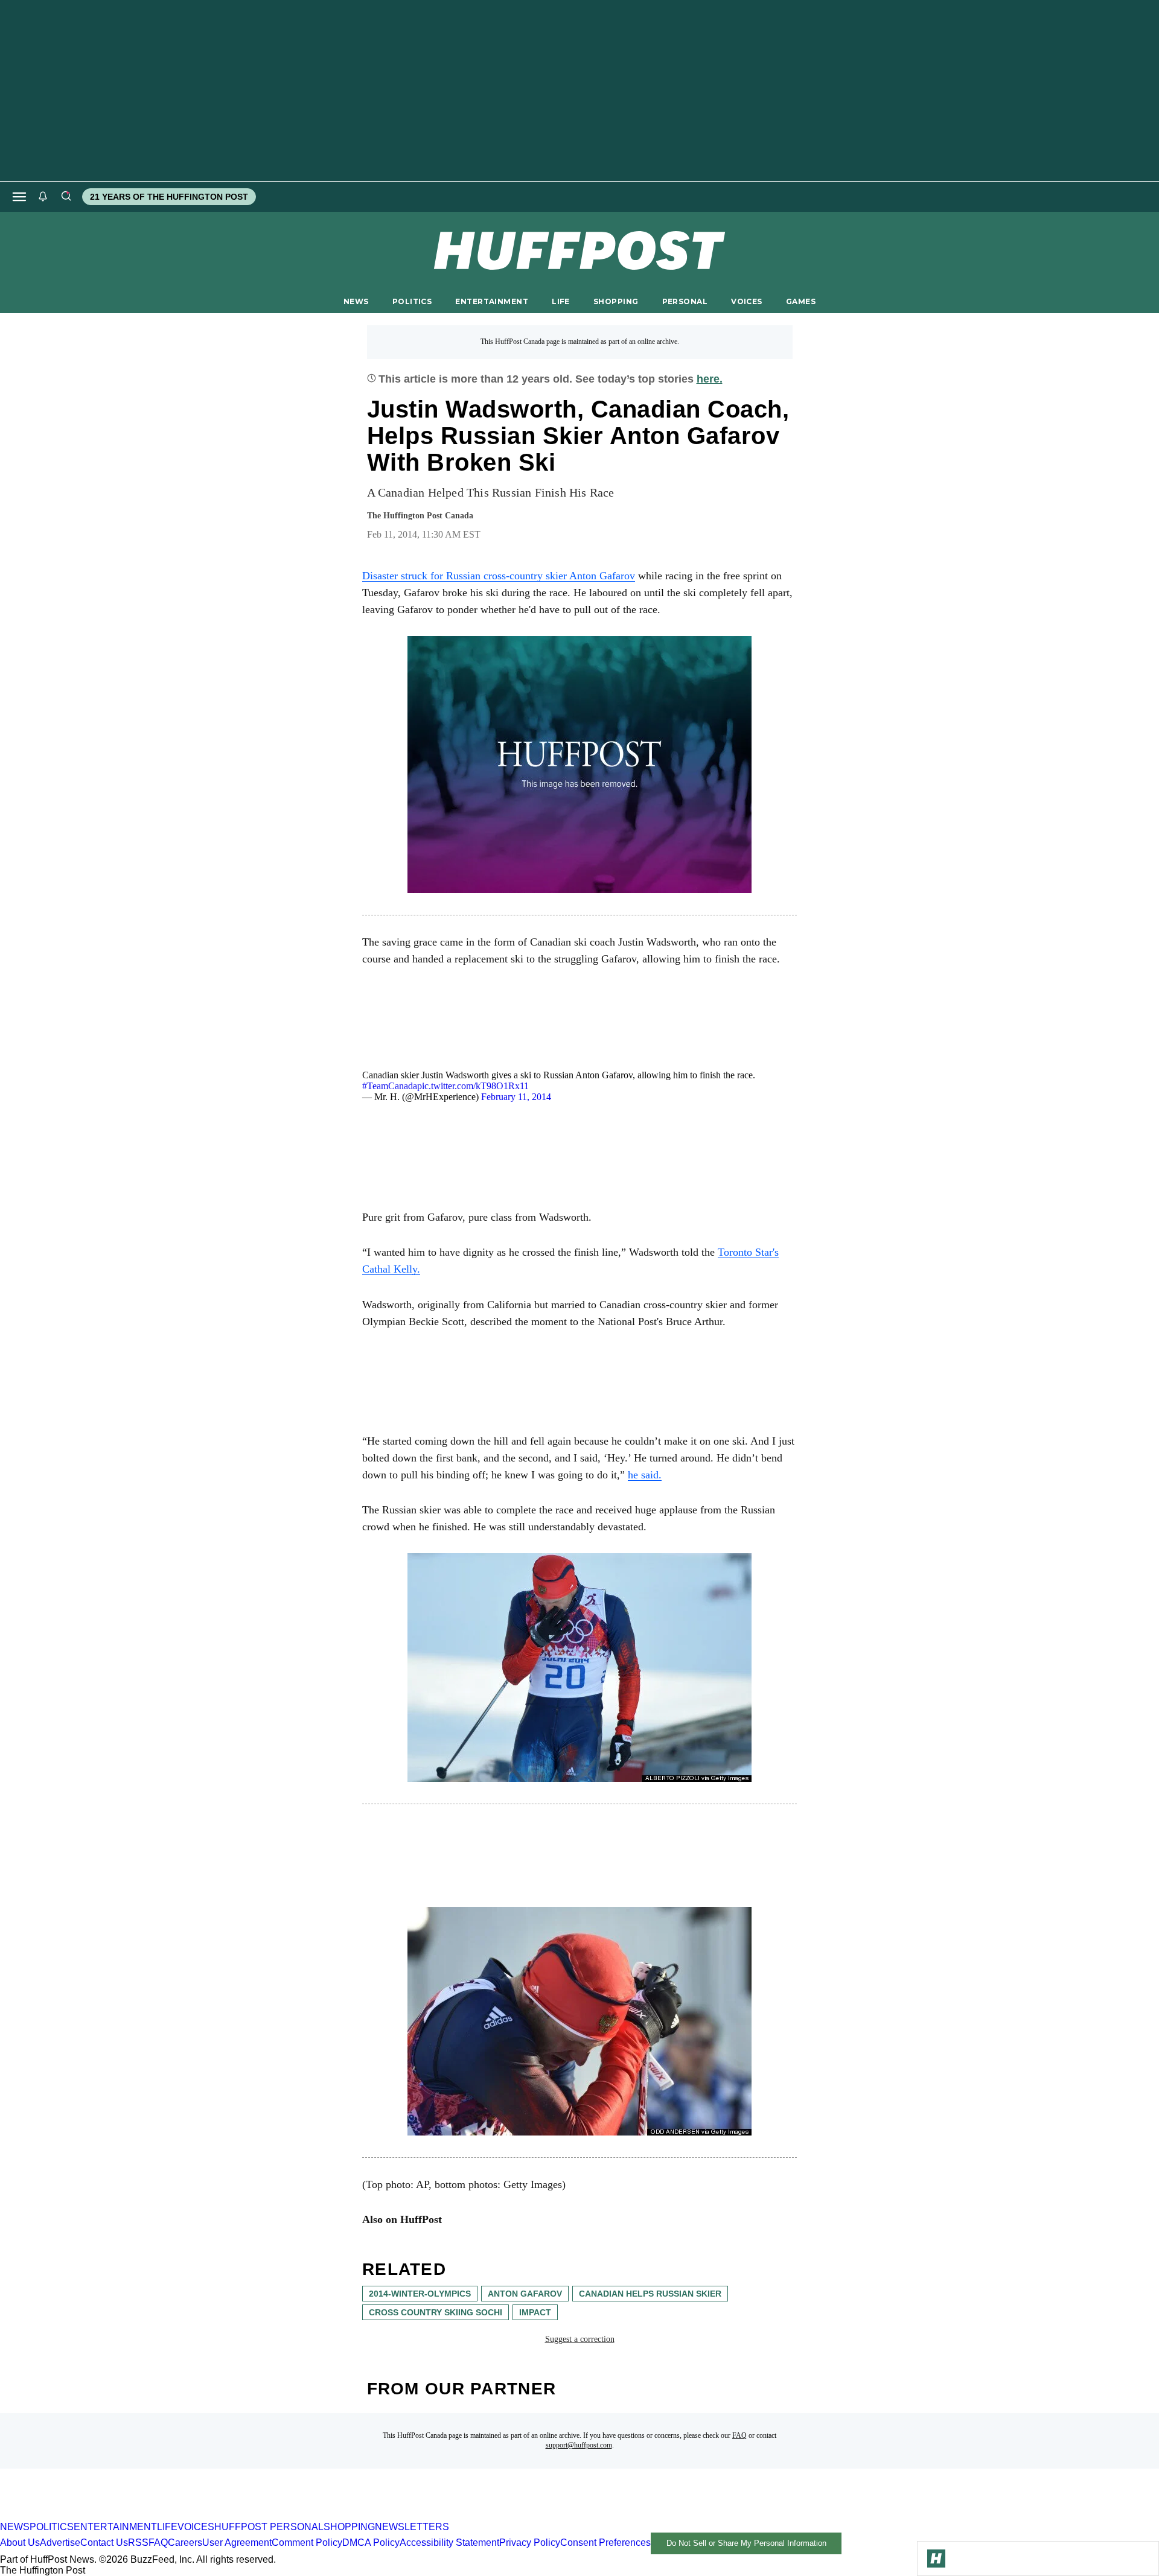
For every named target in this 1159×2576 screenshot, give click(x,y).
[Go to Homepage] (936, 2559)
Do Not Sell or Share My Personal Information (746, 2543)
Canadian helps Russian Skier (650, 2294)
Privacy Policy (530, 2543)
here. (710, 379)
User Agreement (237, 2543)
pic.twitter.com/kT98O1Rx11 (473, 1086)
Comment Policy (307, 2543)
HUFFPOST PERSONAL (269, 2527)
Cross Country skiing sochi (436, 2312)
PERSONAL (685, 301)
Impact (535, 2312)
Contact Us (104, 2543)
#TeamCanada (390, 1086)
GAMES (801, 301)
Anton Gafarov (525, 2294)
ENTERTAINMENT (492, 301)
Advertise (60, 2543)
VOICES (747, 301)
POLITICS (412, 301)
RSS (138, 2543)
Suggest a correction (580, 2339)
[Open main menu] (19, 197)
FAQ (739, 2435)
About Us (20, 2543)
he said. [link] (645, 1475)
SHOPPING (616, 301)
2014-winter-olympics (420, 2294)
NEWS (356, 301)
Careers (185, 2543)
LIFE (561, 301)
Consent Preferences (605, 2543)
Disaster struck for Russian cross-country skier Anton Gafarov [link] (499, 576)
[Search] (66, 197)
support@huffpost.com (579, 2445)
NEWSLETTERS (412, 2527)
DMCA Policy (371, 2543)
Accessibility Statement (449, 2543)
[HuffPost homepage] (155, 2516)
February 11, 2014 (516, 1097)
